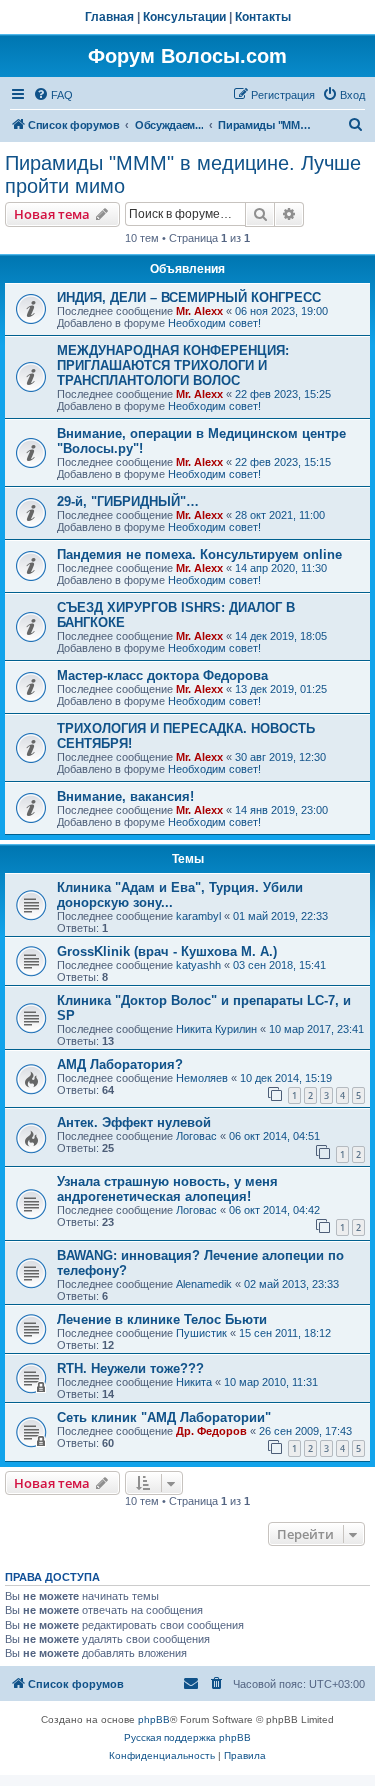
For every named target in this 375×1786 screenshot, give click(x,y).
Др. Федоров (211, 1431)
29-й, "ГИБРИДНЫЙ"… (128, 501)
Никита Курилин (216, 1029)
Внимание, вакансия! (125, 796)
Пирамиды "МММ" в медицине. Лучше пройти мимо (183, 174)
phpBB (154, 1719)
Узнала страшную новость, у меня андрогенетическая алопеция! (167, 1189)
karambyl (198, 916)
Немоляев (202, 1078)
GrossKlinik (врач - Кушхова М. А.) (167, 951)
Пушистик (201, 1333)
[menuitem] (53, 95)
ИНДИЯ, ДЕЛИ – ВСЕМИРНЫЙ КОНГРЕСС (189, 297)
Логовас (196, 1136)
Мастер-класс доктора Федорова (162, 675)
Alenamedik (204, 1284)
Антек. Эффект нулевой (134, 1122)
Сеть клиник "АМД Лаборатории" (164, 1417)
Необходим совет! (214, 323)
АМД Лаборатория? (120, 1064)
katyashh (198, 965)
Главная (109, 17)
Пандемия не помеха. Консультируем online (199, 554)
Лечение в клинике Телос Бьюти (162, 1319)
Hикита (194, 1382)
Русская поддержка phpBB (187, 1737)
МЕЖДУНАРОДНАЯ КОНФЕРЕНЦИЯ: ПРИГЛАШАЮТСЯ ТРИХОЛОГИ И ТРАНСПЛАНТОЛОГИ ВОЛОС (173, 365)
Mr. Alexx (199, 311)
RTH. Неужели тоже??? (130, 1368)
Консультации (184, 17)
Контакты (263, 17)
